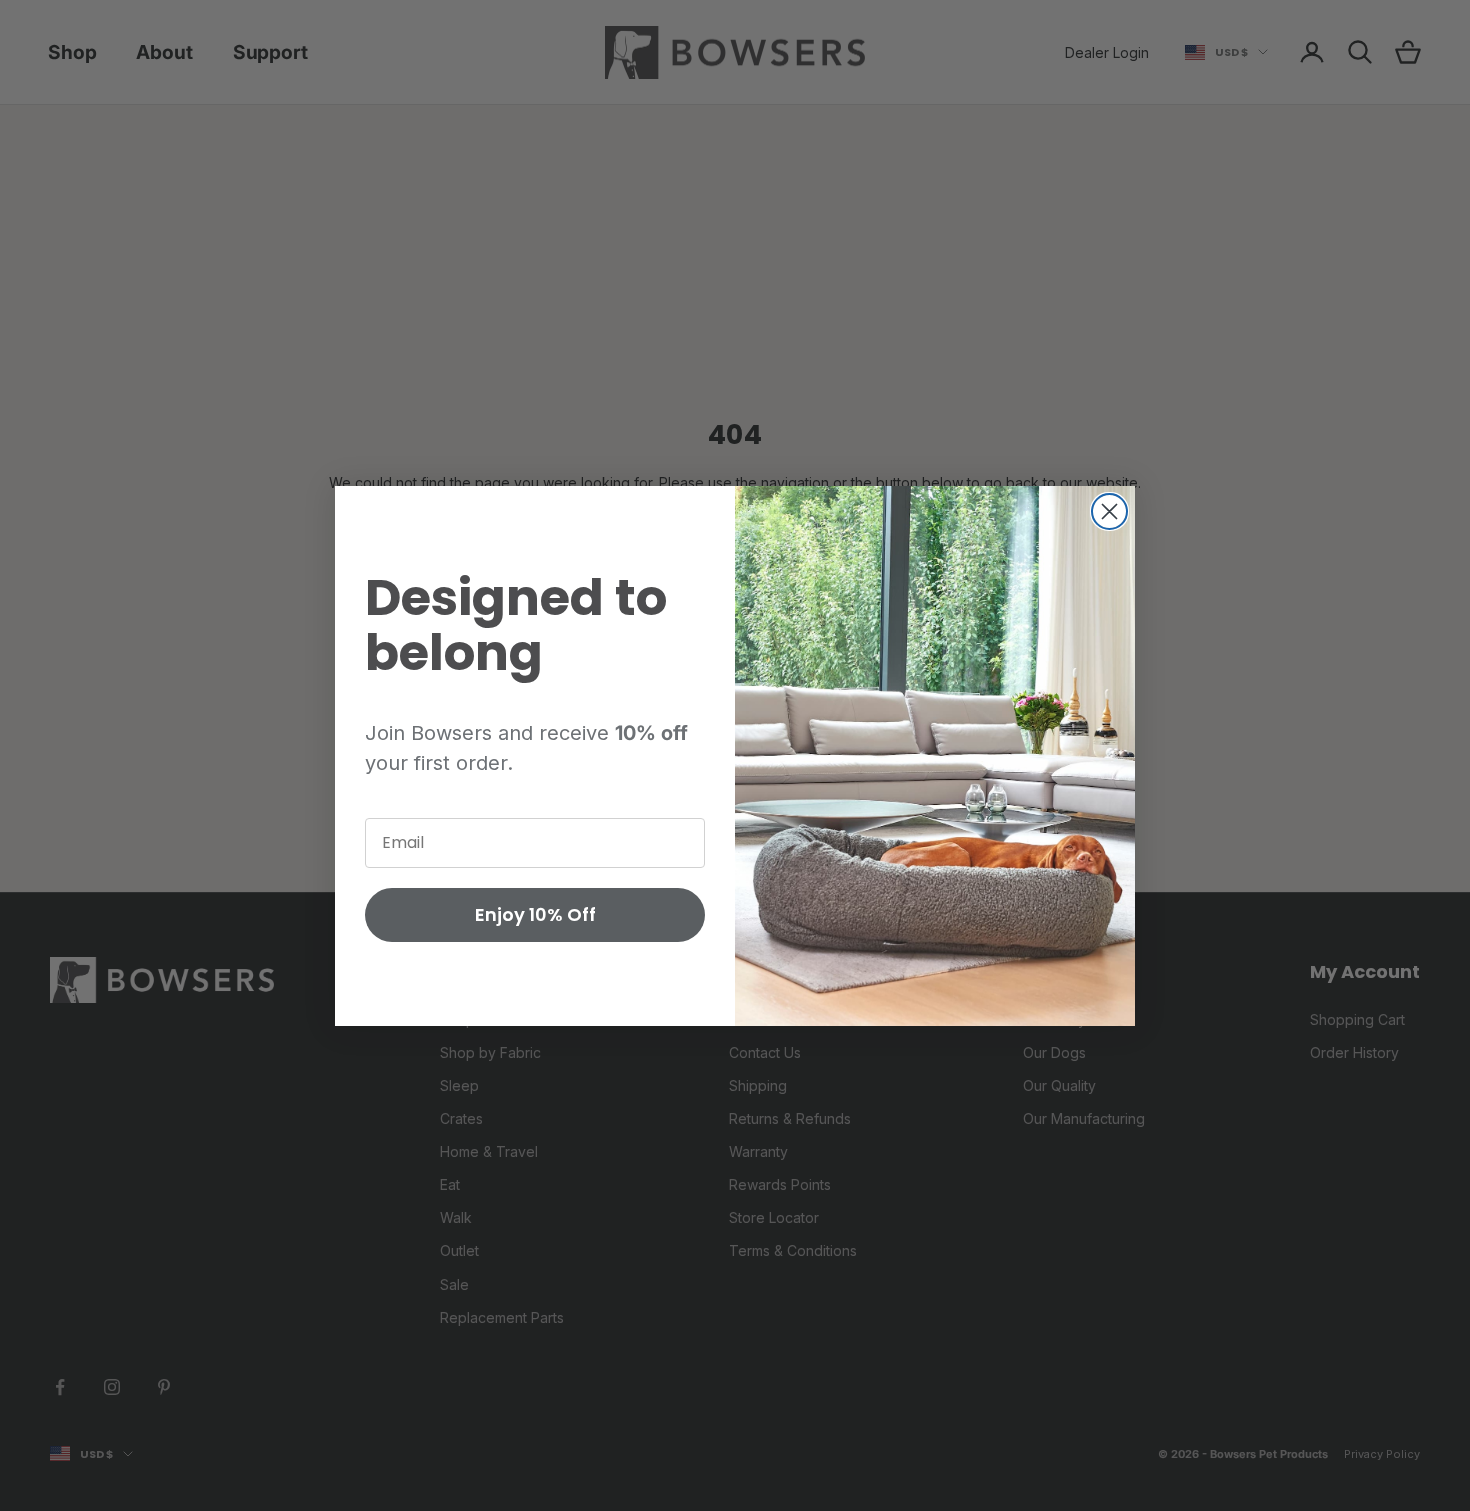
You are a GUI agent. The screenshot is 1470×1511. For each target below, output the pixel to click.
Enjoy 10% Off (535, 914)
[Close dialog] (1109, 511)
